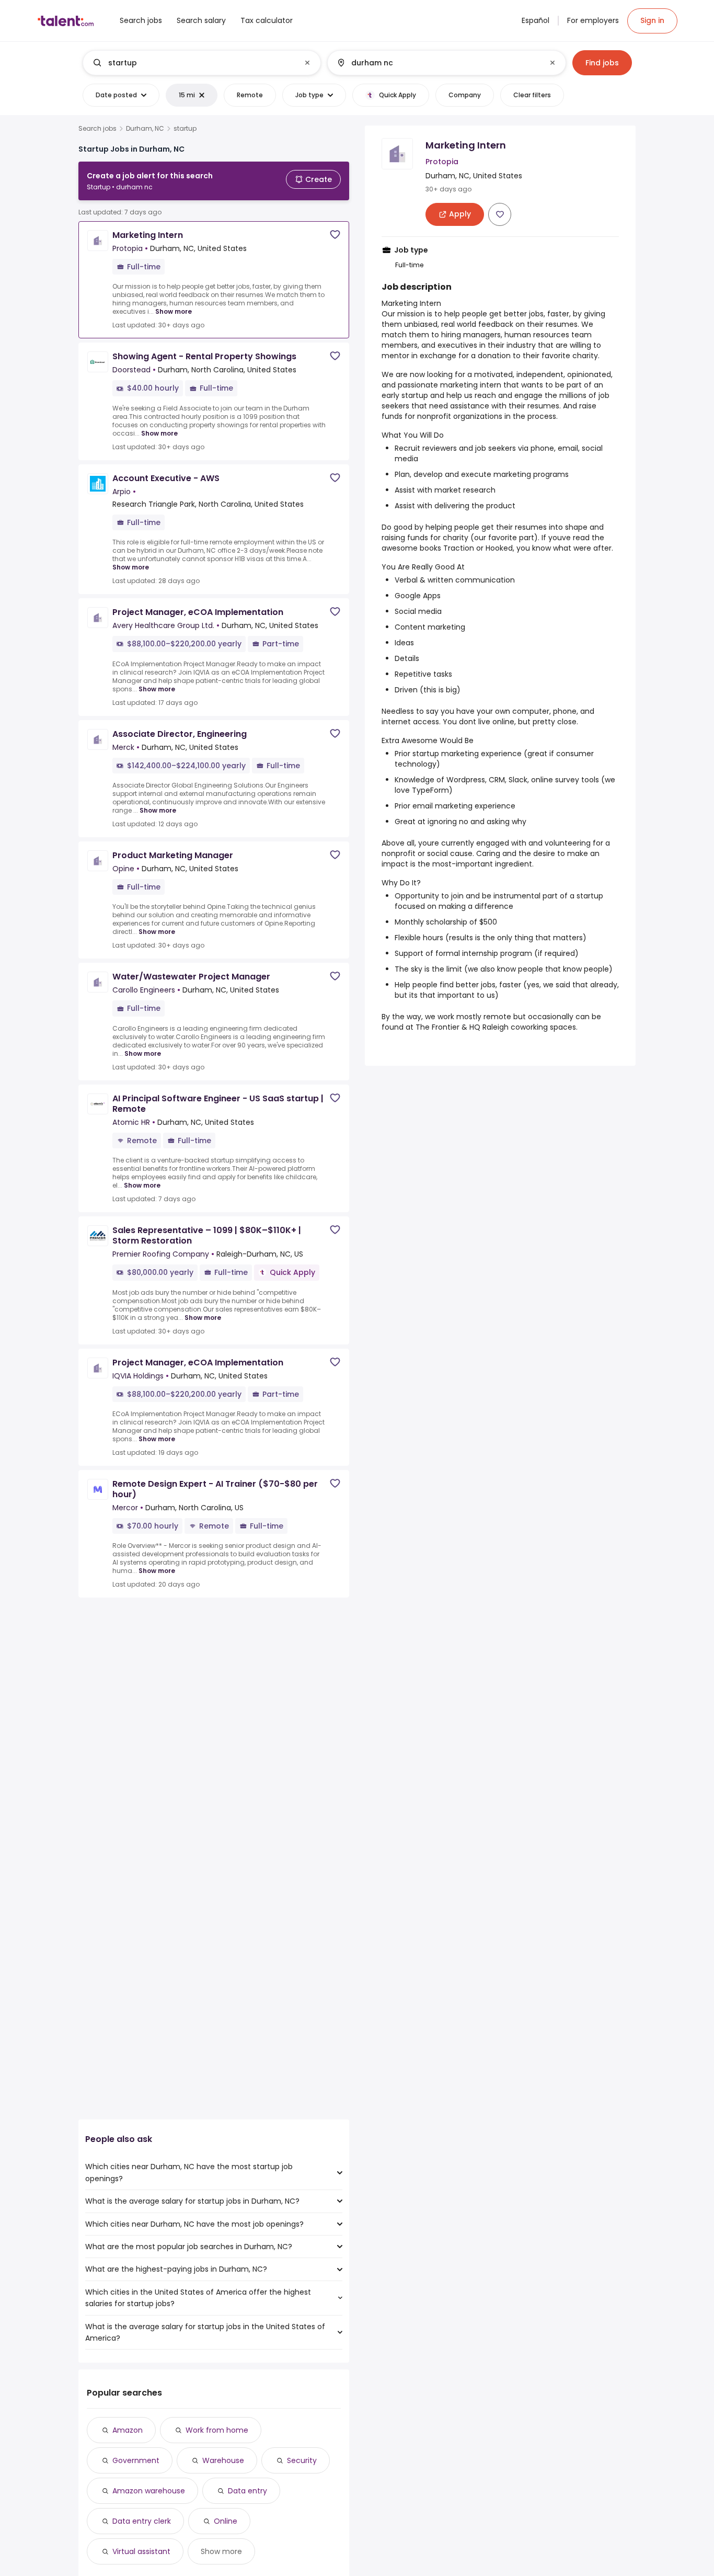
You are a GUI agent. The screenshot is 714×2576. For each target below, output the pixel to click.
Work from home (217, 2430)
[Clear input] (307, 63)
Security (302, 2460)
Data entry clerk (142, 2521)
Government (136, 2460)
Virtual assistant (141, 2551)
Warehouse (223, 2460)
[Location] (438, 63)
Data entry (247, 2491)
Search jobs (97, 129)
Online (226, 2521)
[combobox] (201, 63)
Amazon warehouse (149, 2491)
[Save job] (335, 235)
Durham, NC (145, 129)
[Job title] (193, 63)
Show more (174, 311)
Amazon (128, 2430)
